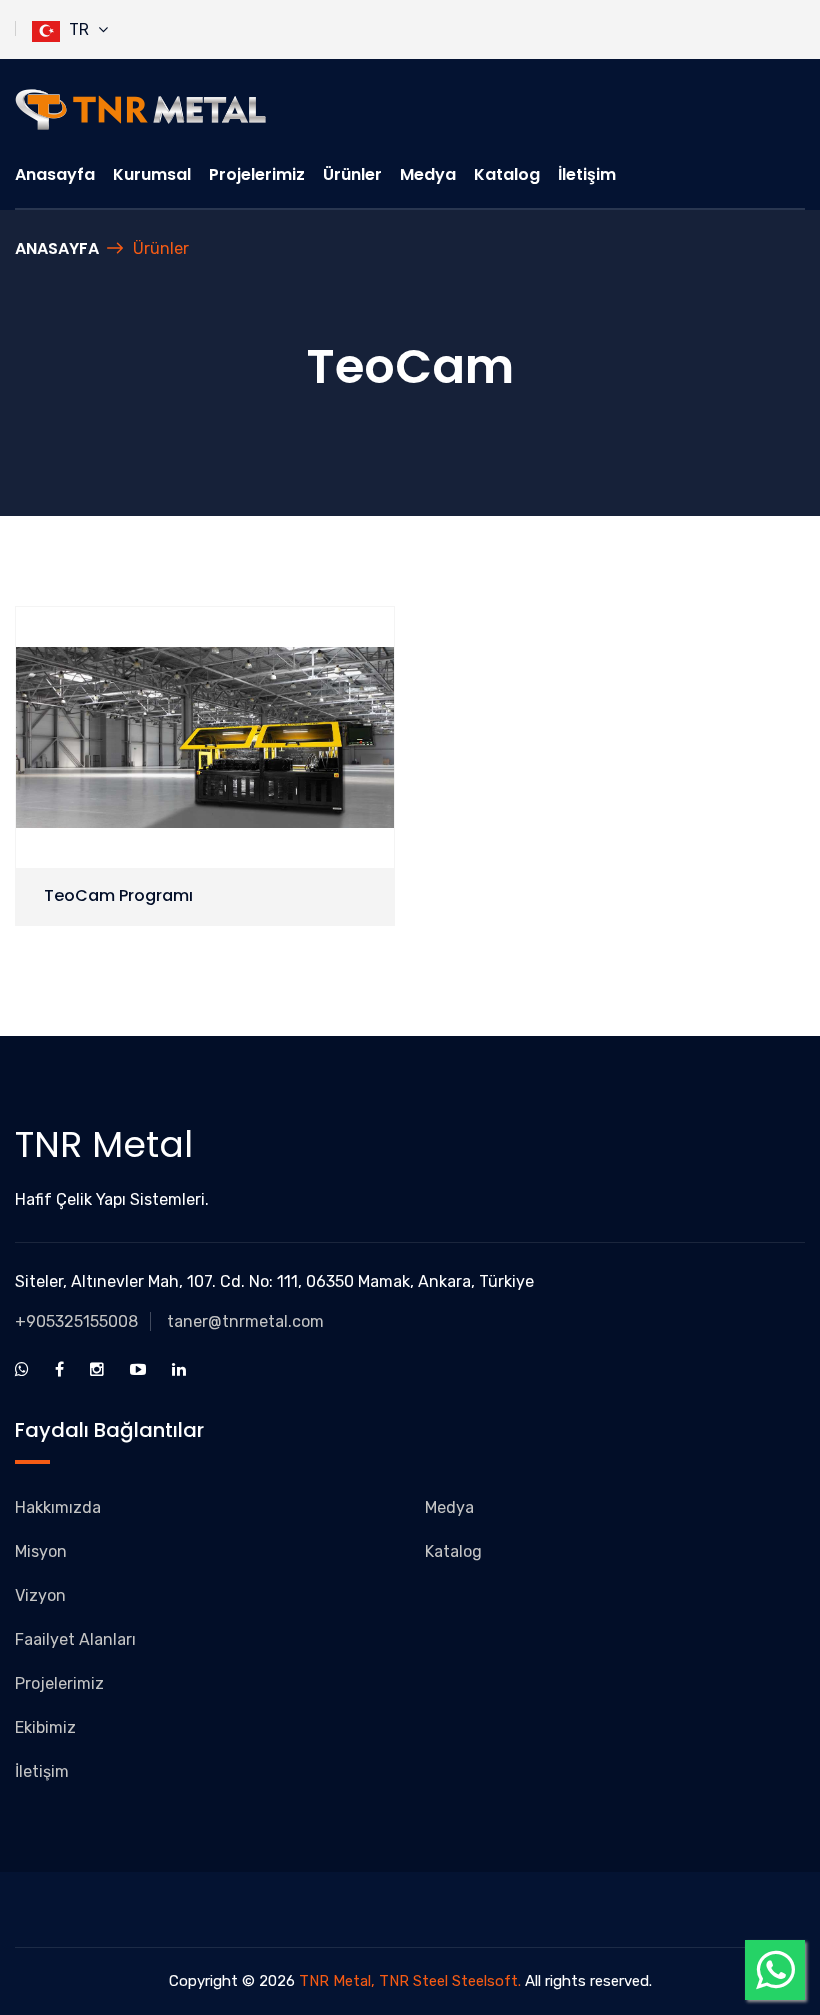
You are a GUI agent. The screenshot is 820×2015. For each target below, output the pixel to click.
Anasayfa (55, 174)
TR (79, 29)
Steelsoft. (488, 1981)
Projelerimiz (257, 174)
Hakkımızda (58, 1507)
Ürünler (352, 174)
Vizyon (40, 1595)
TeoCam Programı (118, 895)
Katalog (507, 174)
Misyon (41, 1551)
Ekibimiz (45, 1727)
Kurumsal (152, 174)
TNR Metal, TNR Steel (373, 1981)
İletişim (587, 174)
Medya (428, 174)
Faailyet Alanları (75, 1639)
